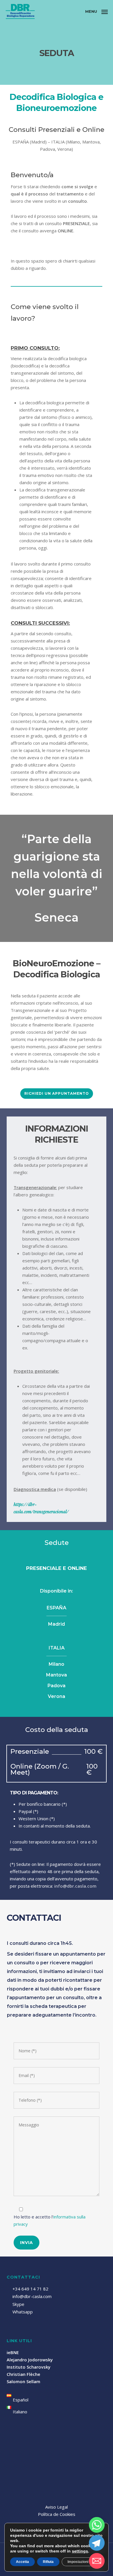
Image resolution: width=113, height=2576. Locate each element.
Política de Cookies (57, 2514)
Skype (18, 2304)
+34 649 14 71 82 (30, 2289)
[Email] (97, 2561)
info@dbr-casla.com (32, 2296)
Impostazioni (78, 2562)
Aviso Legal (57, 2507)
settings (80, 2551)
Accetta (22, 2562)
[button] (96, 11)
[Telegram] (97, 2543)
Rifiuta (48, 2562)
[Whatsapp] (97, 2525)
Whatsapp (22, 2312)
